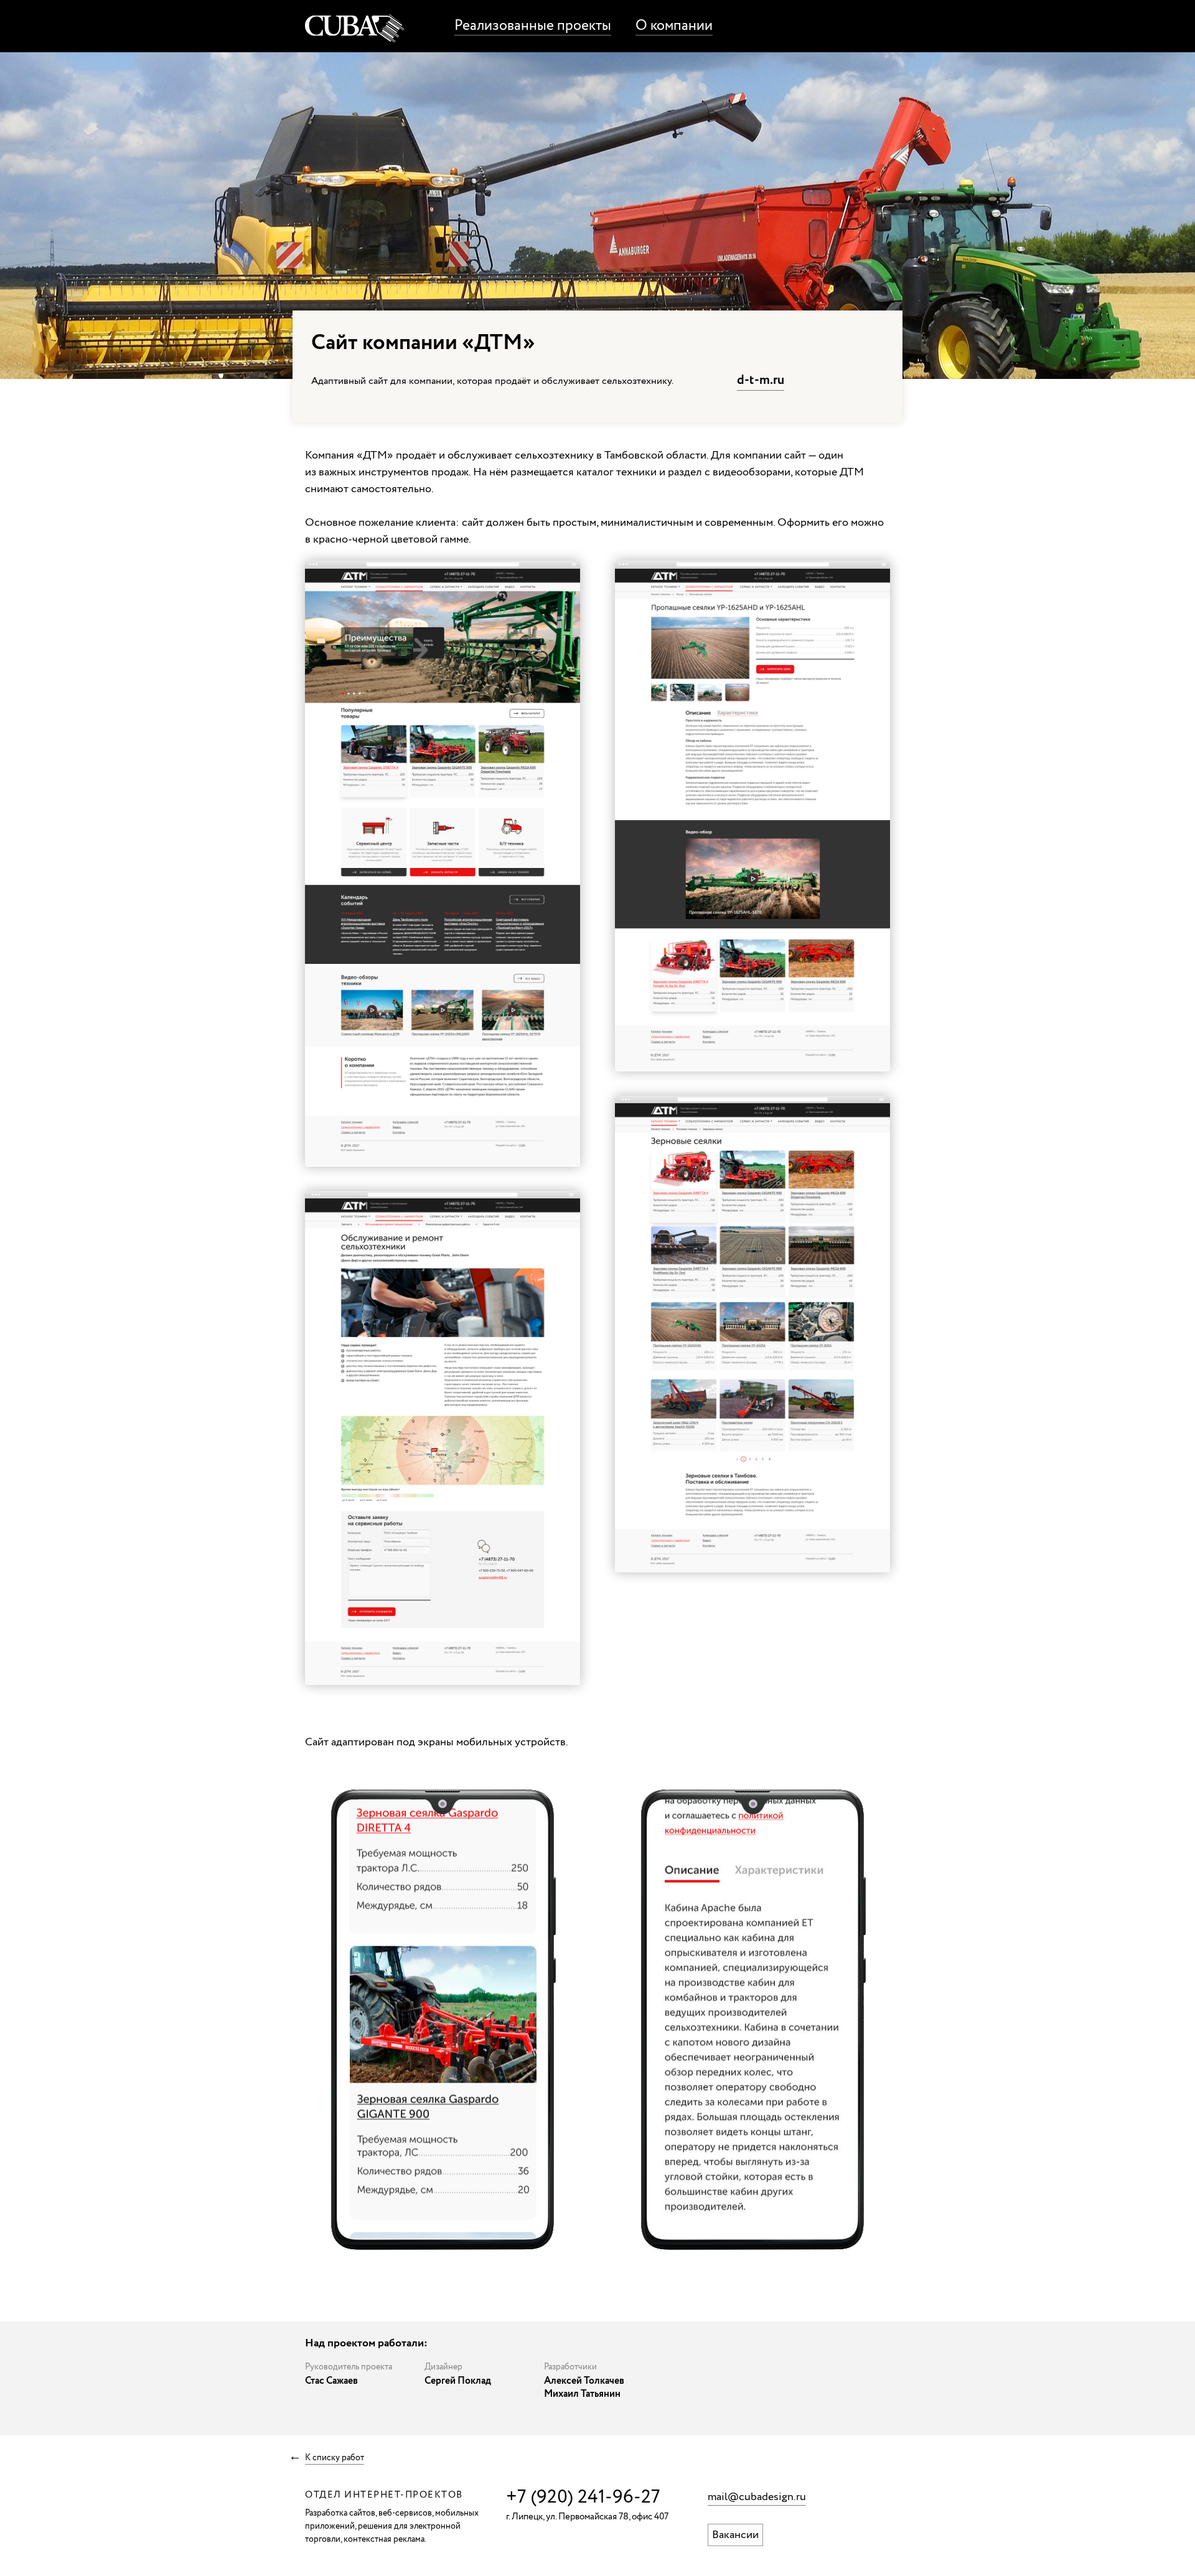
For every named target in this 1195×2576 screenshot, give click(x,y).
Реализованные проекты (533, 26)
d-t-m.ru (761, 380)
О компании (674, 26)
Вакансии (735, 2535)
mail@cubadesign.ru (757, 2497)
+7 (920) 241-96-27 (583, 2497)
